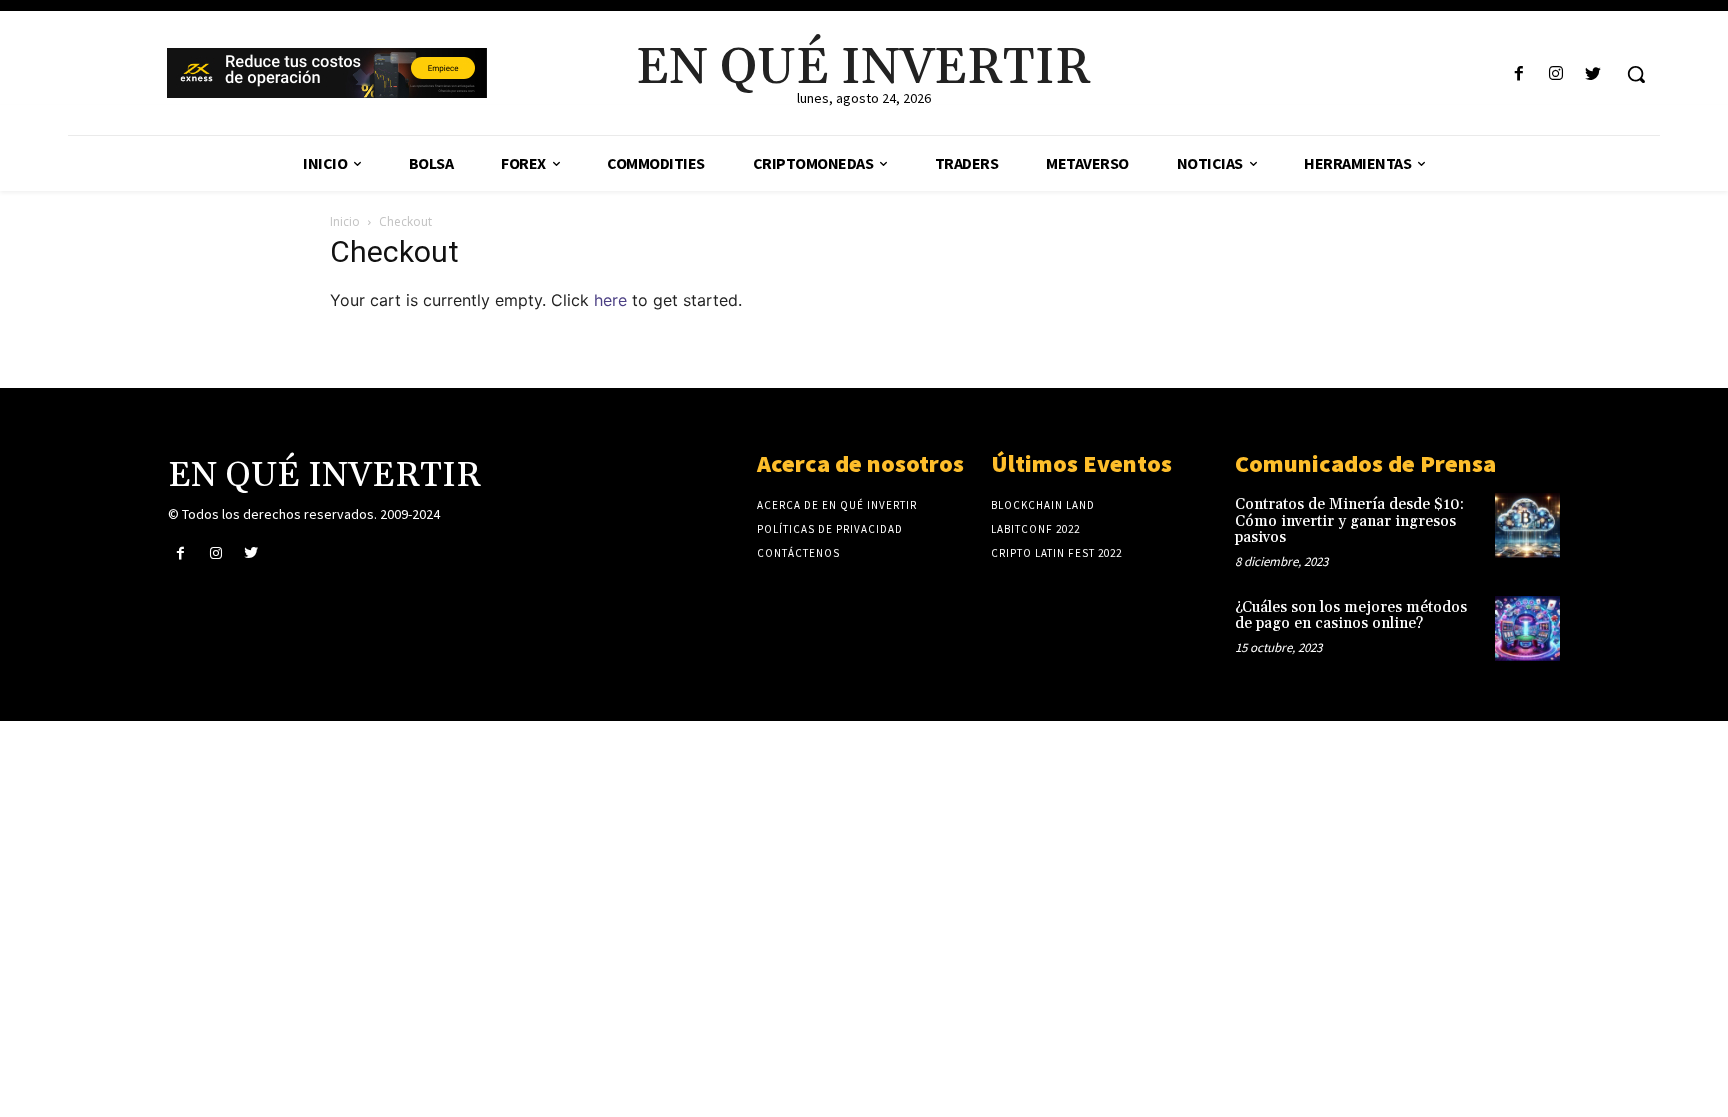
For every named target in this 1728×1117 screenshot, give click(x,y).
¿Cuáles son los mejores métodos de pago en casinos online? (1351, 616)
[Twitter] (1593, 74)
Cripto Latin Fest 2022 (1056, 553)
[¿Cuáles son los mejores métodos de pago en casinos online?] (1527, 628)
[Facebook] (1518, 74)
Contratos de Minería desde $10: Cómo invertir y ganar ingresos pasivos (1349, 521)
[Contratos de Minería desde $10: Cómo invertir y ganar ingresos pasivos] (1527, 525)
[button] (1636, 74)
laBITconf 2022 (1035, 529)
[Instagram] (1556, 74)
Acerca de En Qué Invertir (837, 505)
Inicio (345, 221)
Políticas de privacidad (830, 529)
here (610, 300)
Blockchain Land (1043, 505)
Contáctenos (798, 553)
